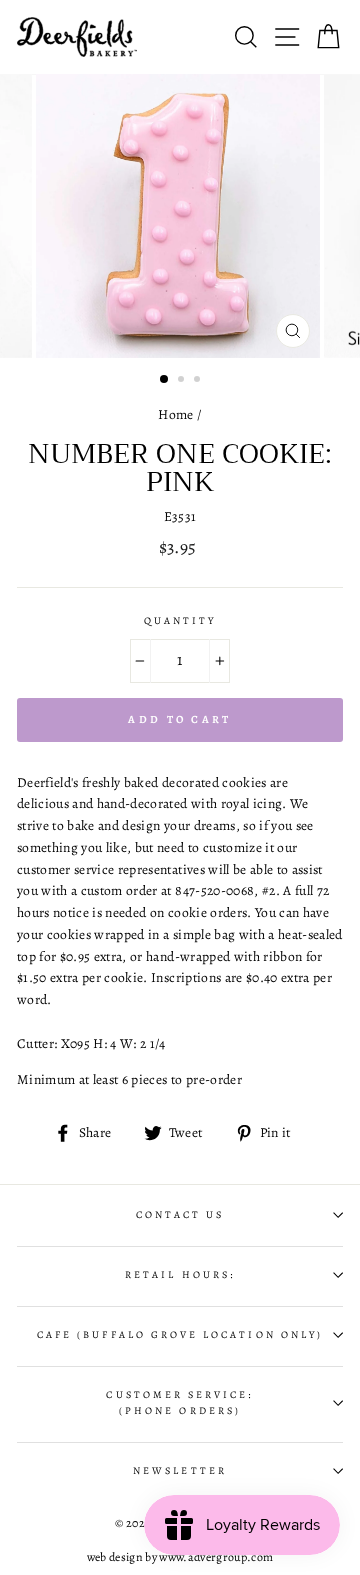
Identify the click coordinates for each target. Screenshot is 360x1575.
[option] (180, 216)
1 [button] (165, 380)
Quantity (180, 621)
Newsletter (180, 1471)
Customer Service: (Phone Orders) (179, 1403)
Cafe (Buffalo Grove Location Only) (180, 1335)
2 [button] (183, 381)
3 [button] (199, 381)
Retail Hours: (180, 1275)
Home (175, 414)
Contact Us (180, 1215)
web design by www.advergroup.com (180, 1557)
